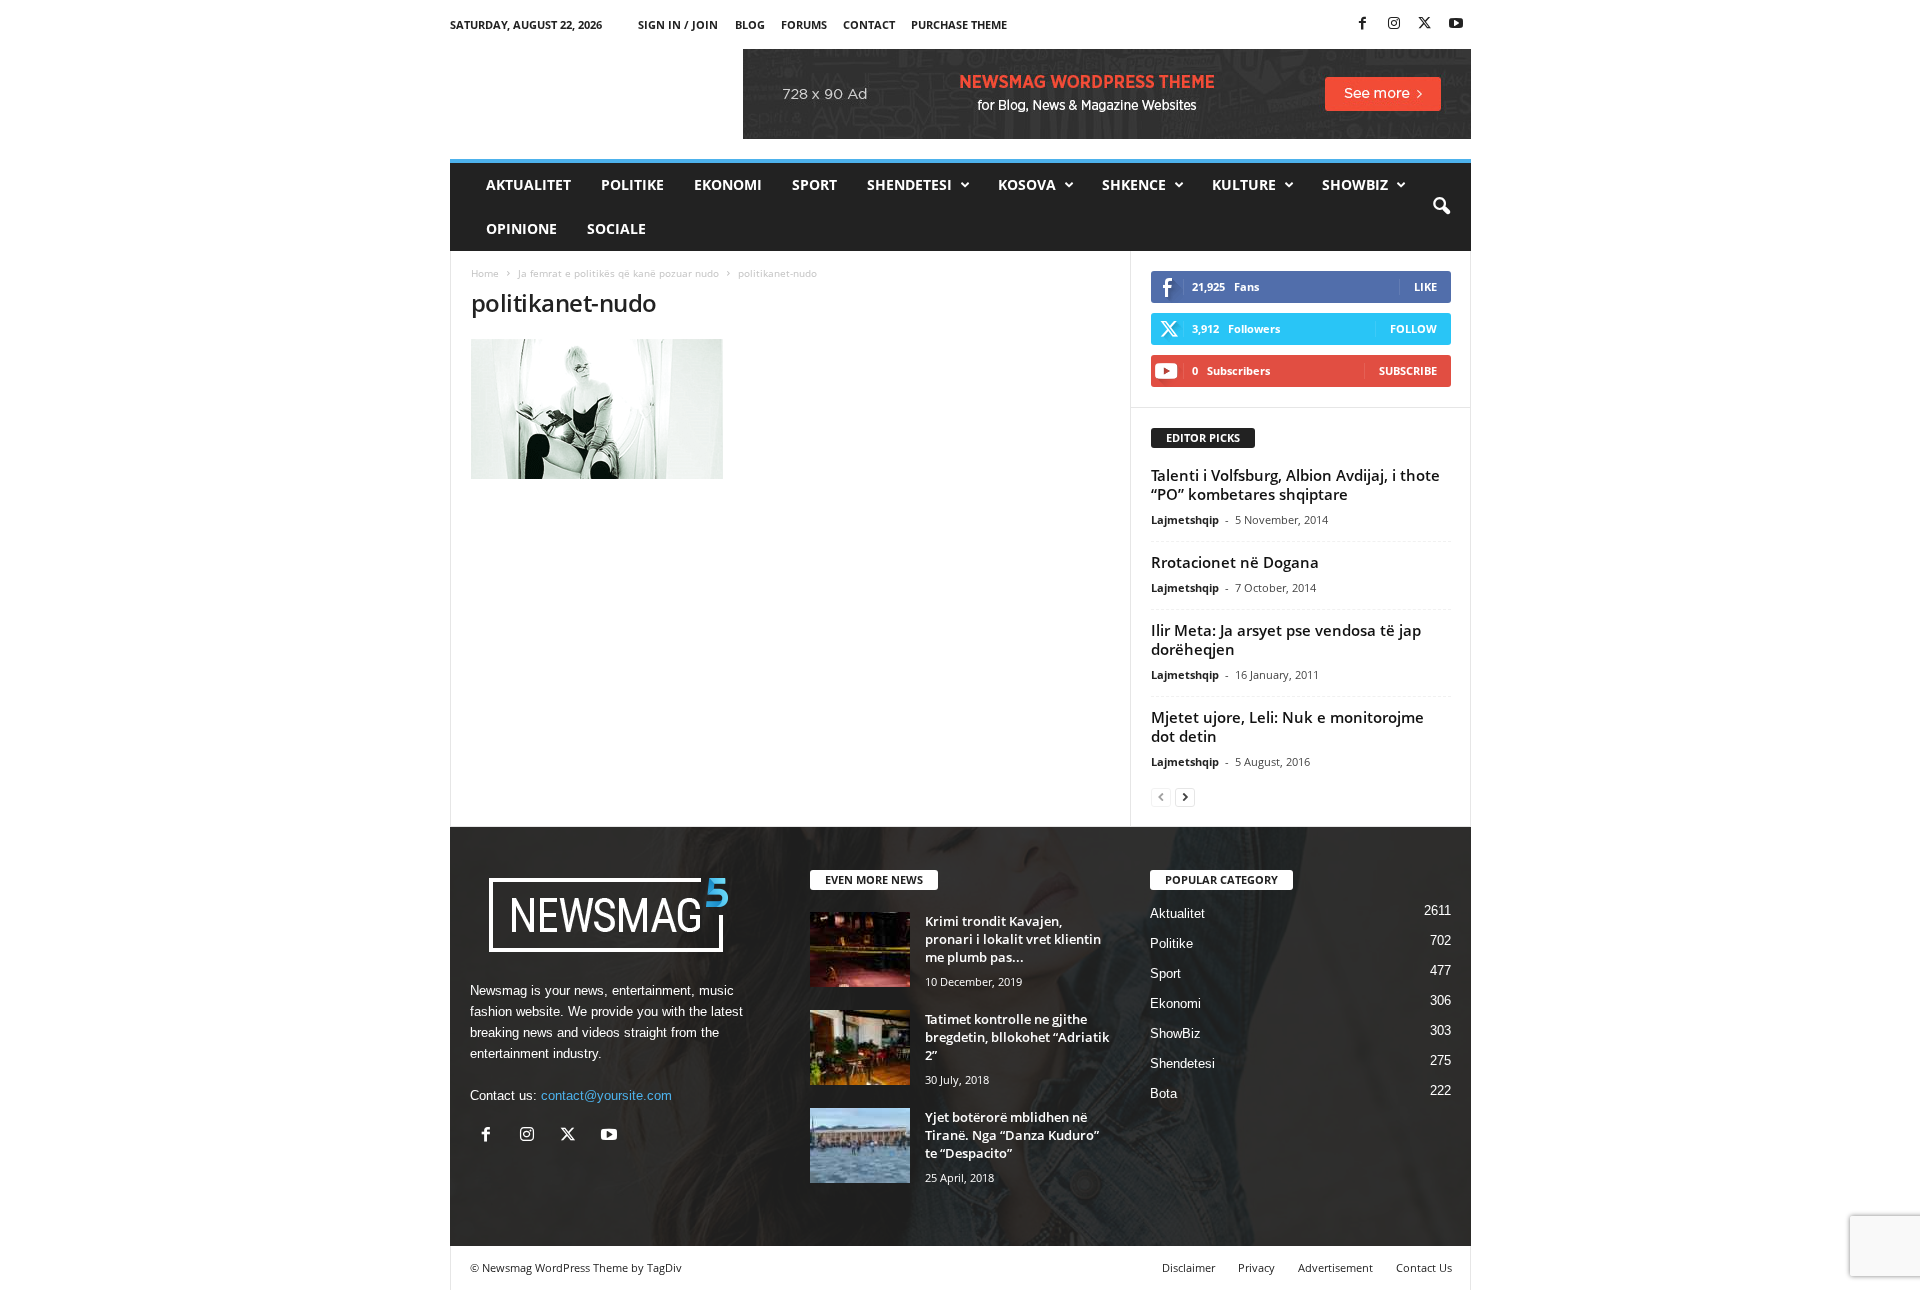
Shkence (1134, 184)
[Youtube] (1456, 24)
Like (1425, 286)
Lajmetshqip (1185, 519)
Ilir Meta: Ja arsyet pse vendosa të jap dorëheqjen (1286, 639)
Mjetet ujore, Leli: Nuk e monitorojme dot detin (1287, 726)
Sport (814, 184)
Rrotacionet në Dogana (1235, 562)
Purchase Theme (959, 24)
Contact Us (1424, 1267)
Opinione (521, 228)
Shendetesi (909, 184)
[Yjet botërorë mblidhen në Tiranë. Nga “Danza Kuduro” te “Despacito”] (860, 1145)
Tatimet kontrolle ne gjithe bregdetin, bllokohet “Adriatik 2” (1017, 1037)
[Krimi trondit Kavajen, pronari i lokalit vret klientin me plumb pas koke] (860, 949)
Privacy (1256, 1267)
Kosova (1027, 184)
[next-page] (1185, 796)
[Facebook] (1363, 24)
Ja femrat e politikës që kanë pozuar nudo (618, 273)
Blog (750, 24)
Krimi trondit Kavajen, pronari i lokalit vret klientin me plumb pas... (1013, 939)
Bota (1163, 1093)
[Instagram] (1394, 24)
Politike (632, 184)
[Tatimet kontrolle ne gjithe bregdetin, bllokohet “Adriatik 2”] (860, 1047)
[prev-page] (1161, 796)
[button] (1441, 207)
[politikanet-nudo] (791, 409)
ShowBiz (1355, 184)
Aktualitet (528, 184)
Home (485, 273)
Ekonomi (728, 184)
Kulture (1244, 184)
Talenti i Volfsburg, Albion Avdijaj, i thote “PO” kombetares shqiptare (1295, 484)
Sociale (616, 228)
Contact (869, 24)
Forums (804, 24)
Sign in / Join (678, 24)
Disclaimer (1188, 1267)
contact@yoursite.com (606, 1095)
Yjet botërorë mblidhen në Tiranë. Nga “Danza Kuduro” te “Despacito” (1012, 1135)
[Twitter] (1425, 24)
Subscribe (1408, 370)
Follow (1413, 328)
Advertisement (1335, 1267)
